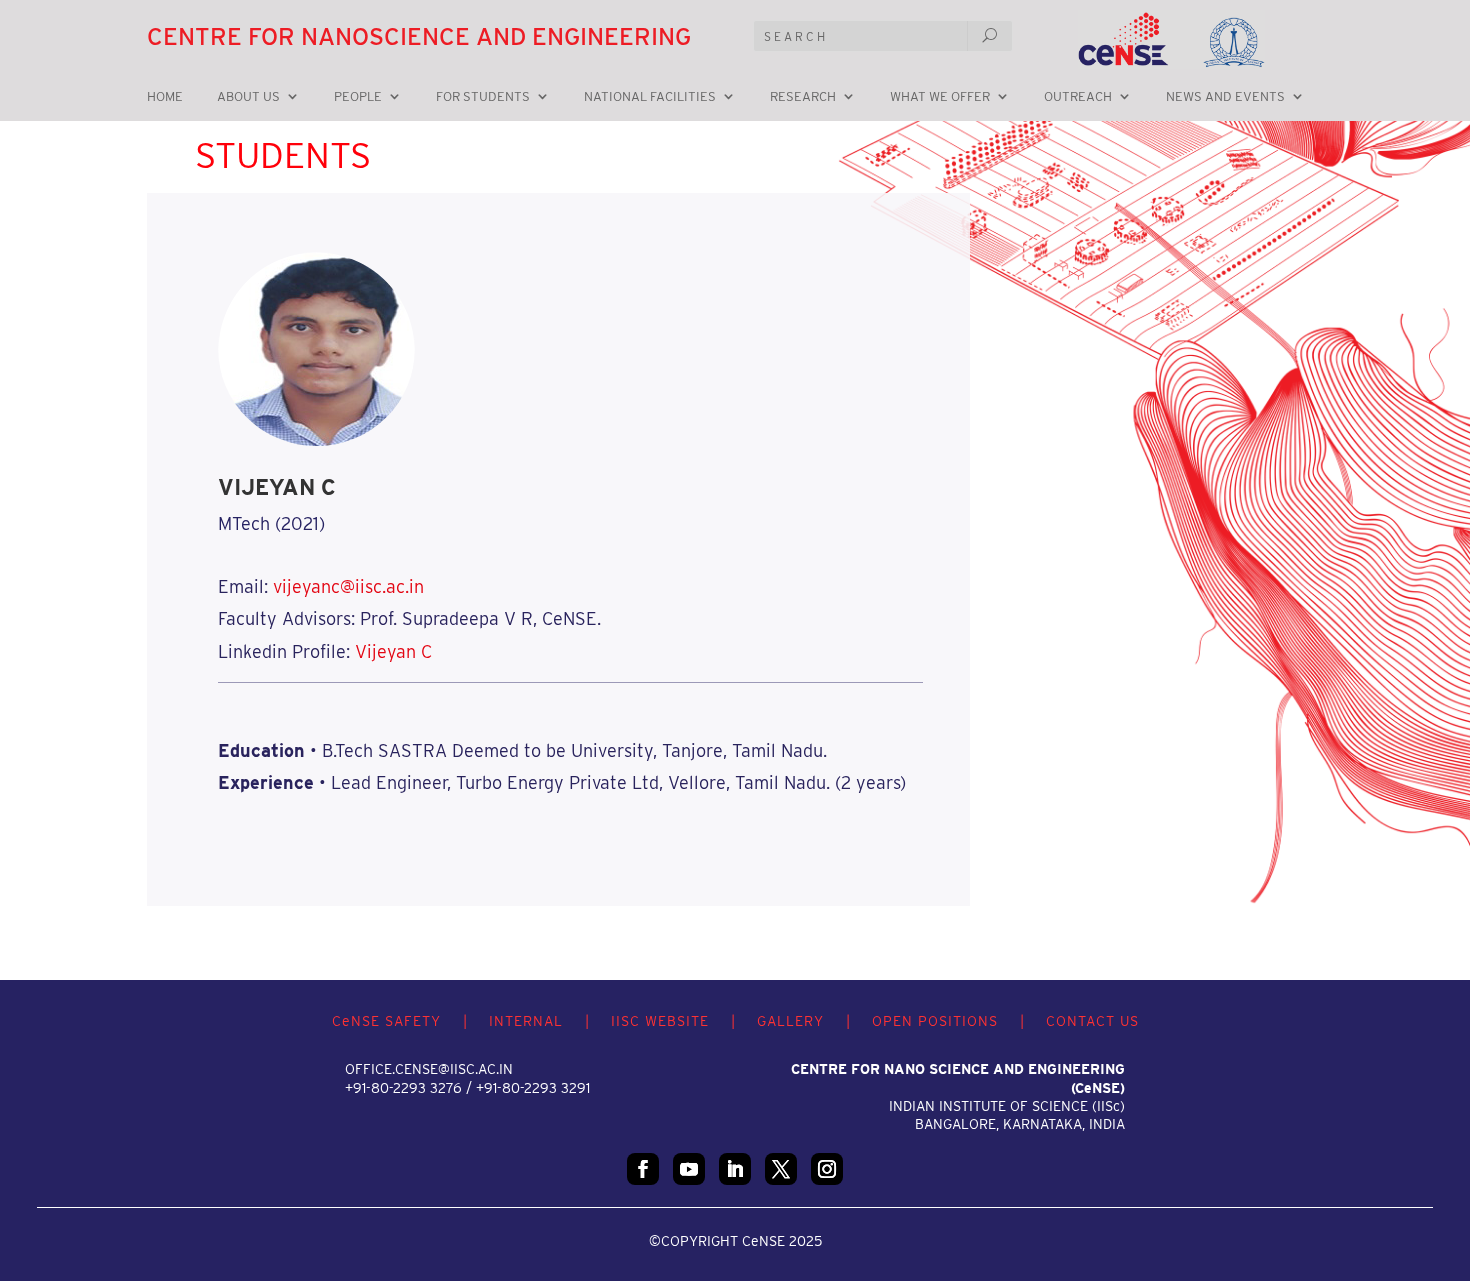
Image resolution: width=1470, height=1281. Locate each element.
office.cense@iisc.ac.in (429, 1069)
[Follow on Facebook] (643, 1169)
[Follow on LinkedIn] (735, 1169)
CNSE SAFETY (386, 1021)
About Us (248, 97)
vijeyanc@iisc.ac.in (348, 586)
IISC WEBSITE (660, 1021)
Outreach (1078, 97)
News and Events (1225, 97)
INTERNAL (526, 1021)
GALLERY (790, 1021)
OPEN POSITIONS (935, 1021)
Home (165, 97)
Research (803, 97)
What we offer (940, 97)
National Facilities (650, 97)
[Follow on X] (781, 1169)
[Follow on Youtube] (689, 1169)
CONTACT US (1092, 1021)
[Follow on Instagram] (827, 1169)
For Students (483, 97)
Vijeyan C (393, 651)
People (358, 97)
